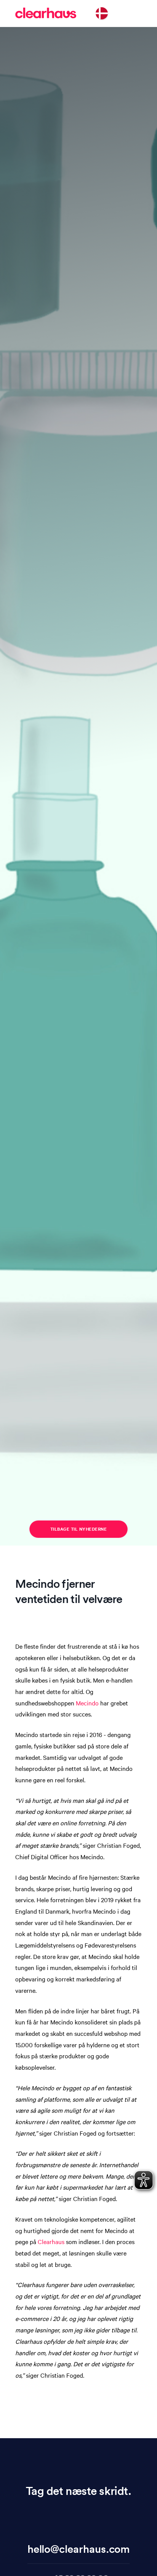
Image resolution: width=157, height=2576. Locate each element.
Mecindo (87, 1703)
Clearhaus (51, 2241)
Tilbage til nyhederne (79, 1529)
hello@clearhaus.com (79, 2549)
